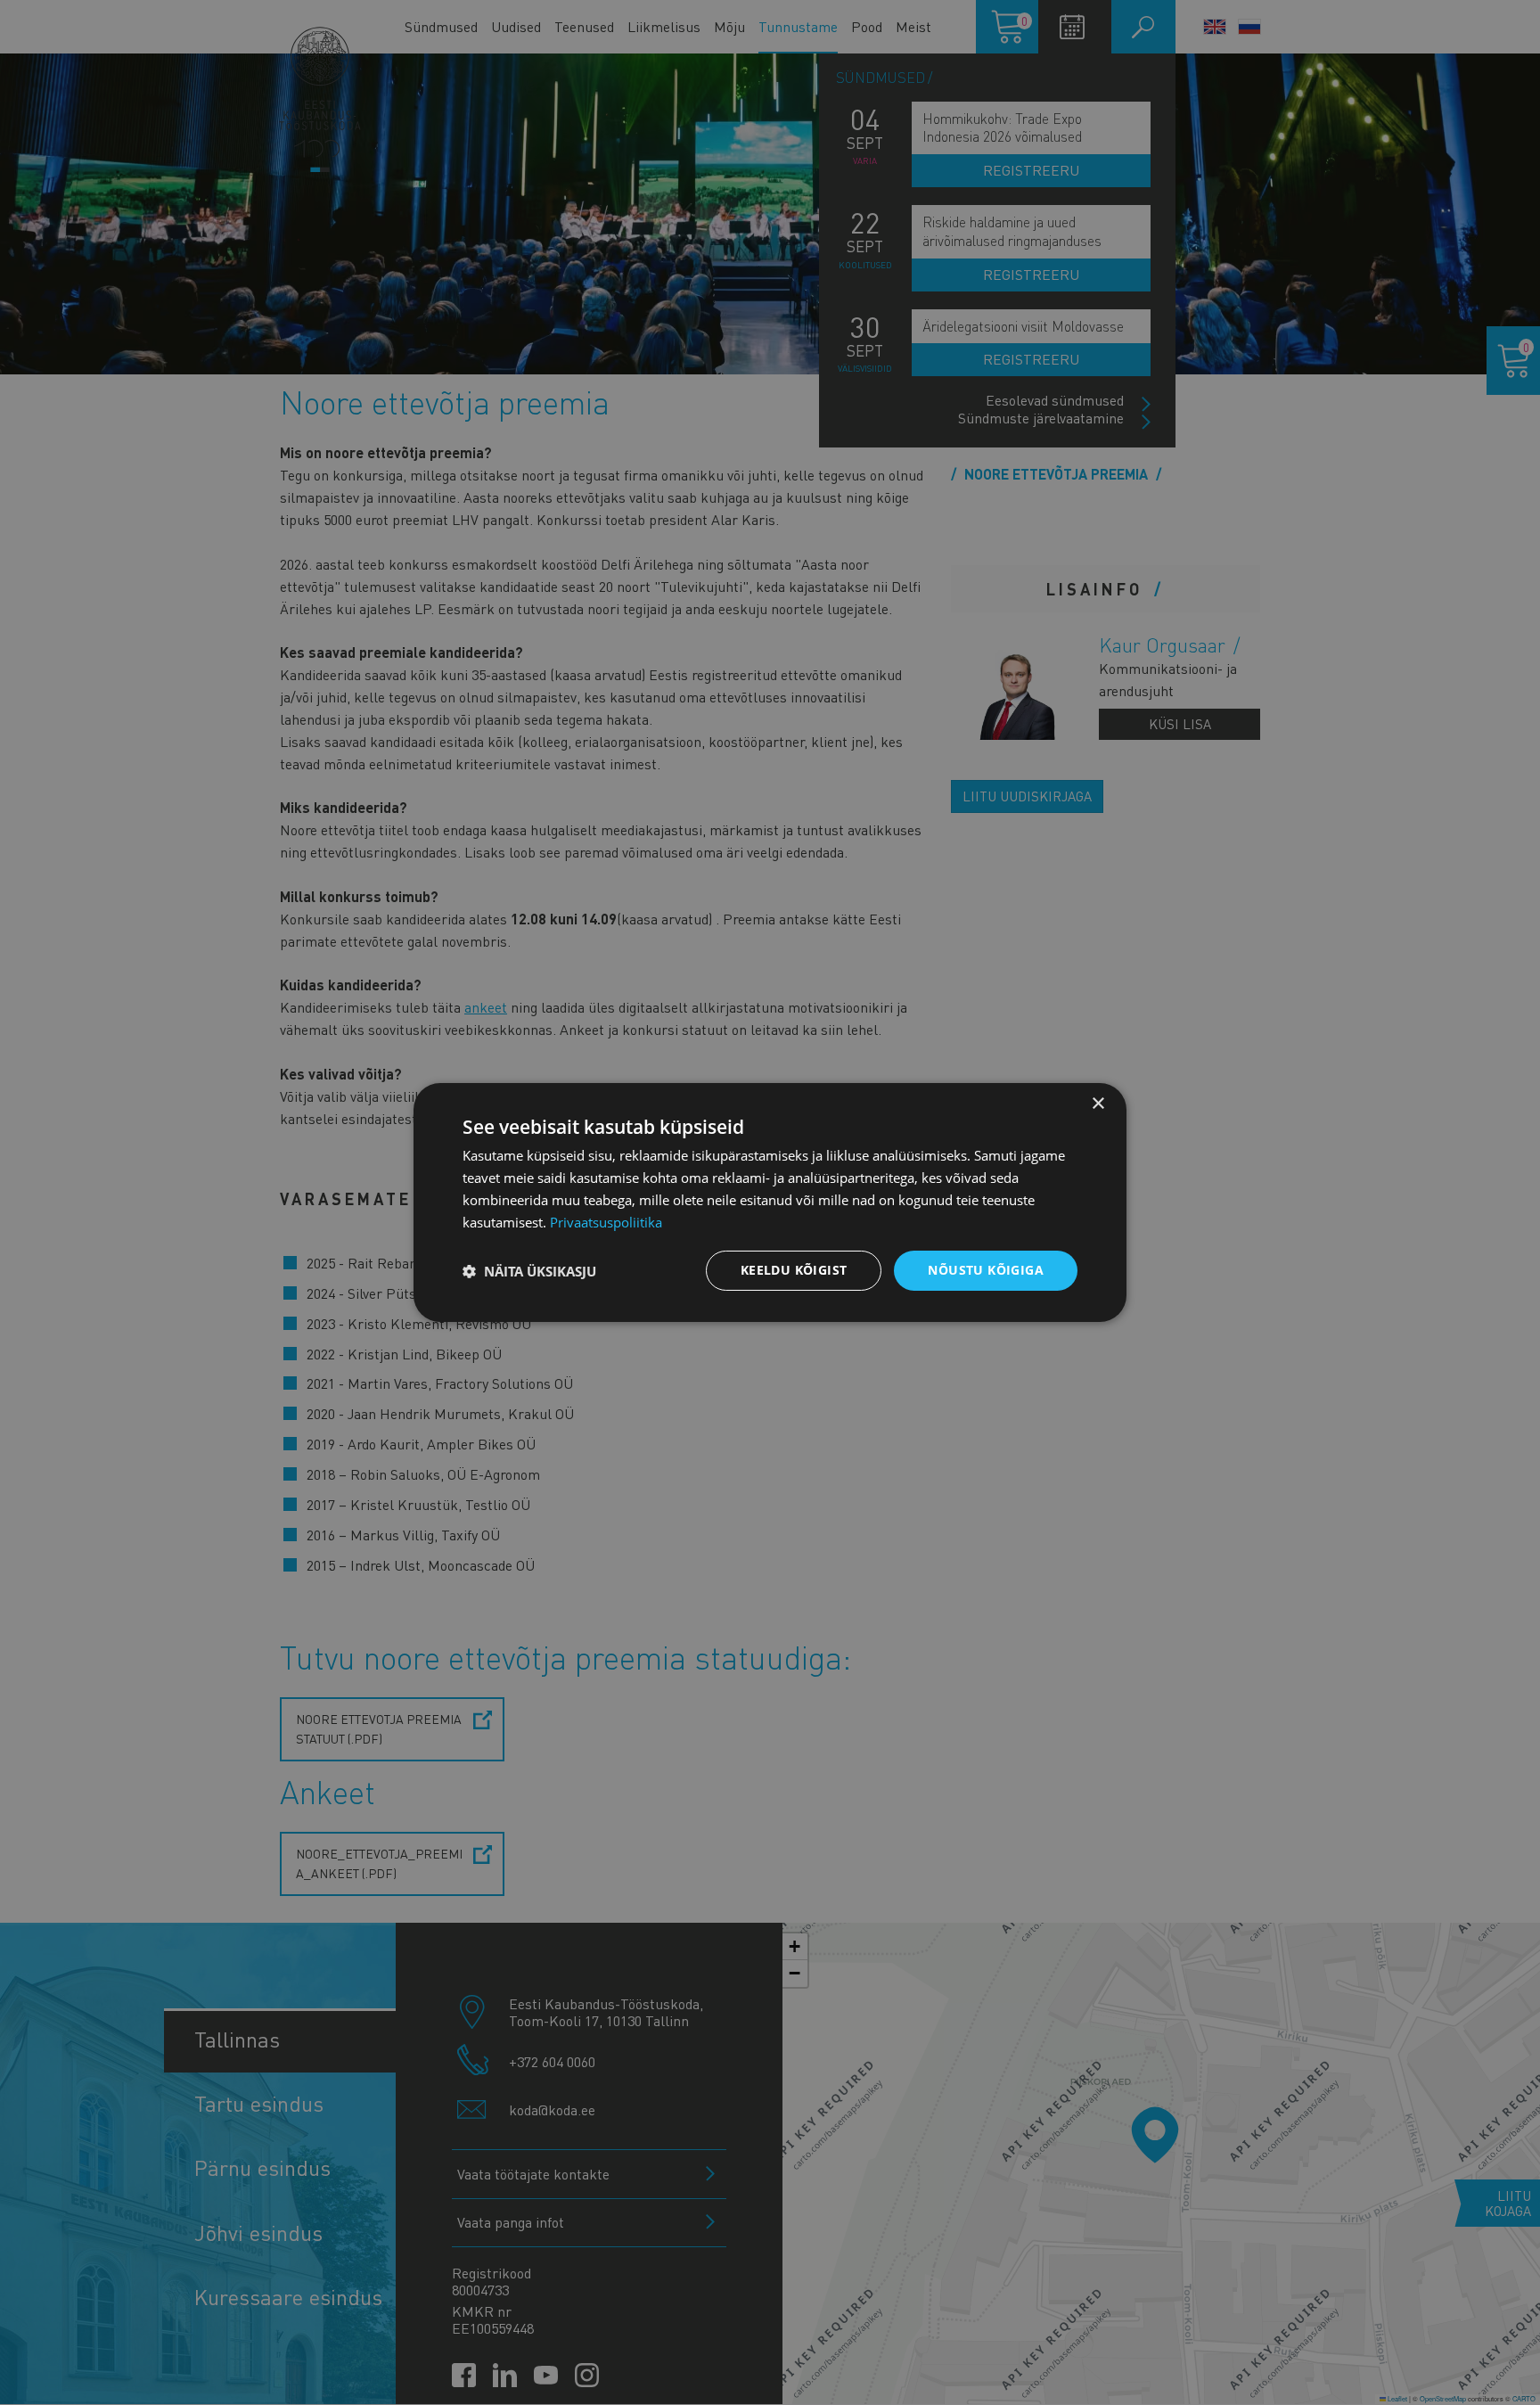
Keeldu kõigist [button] (794, 1270)
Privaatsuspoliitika (606, 1222)
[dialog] (770, 1202)
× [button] (1098, 1104)
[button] (529, 1271)
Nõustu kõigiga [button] (986, 1270)
